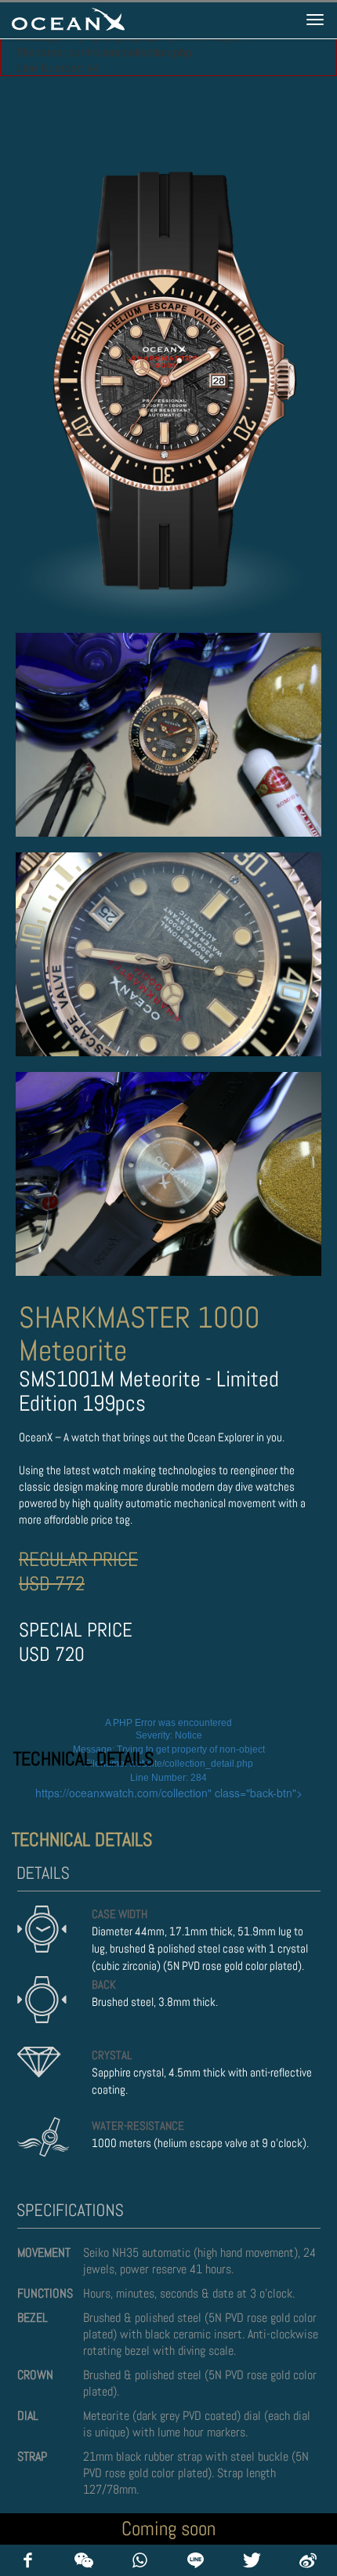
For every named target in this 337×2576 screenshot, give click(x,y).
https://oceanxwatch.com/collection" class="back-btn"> (169, 1793)
